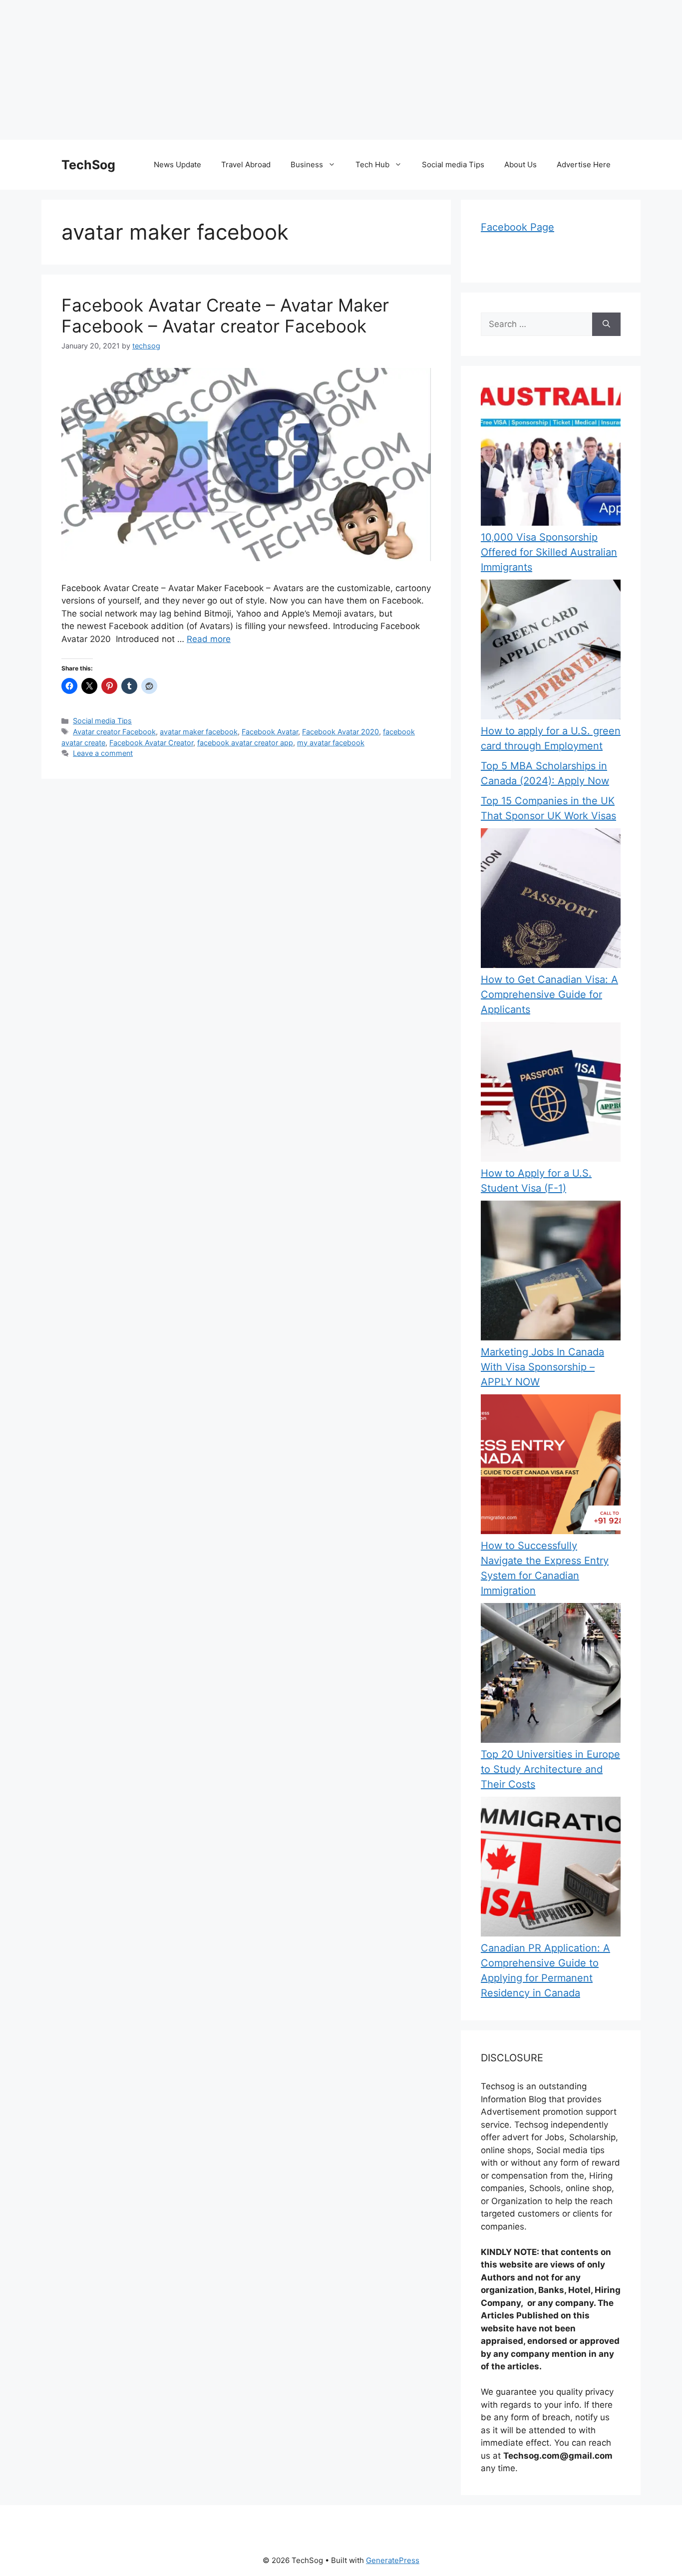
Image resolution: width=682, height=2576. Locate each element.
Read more (209, 639)
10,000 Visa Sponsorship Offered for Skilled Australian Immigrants (549, 552)
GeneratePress (393, 2560)
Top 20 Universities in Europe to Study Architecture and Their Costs (550, 1769)
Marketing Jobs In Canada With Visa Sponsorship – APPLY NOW (542, 1367)
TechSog (88, 165)
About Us (520, 164)
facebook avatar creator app (245, 743)
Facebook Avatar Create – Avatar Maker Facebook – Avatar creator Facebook (225, 316)
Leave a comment (103, 753)
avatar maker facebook (199, 732)
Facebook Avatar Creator (151, 743)
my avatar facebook (331, 743)
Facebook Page (517, 227)
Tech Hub (372, 164)
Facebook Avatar (270, 732)
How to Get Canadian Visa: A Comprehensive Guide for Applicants (549, 994)
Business (307, 164)
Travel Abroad (246, 164)
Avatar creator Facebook (114, 732)
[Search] (606, 324)
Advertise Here (584, 164)
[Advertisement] (300, 70)
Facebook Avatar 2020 (341, 732)
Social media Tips (453, 164)
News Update (177, 164)
